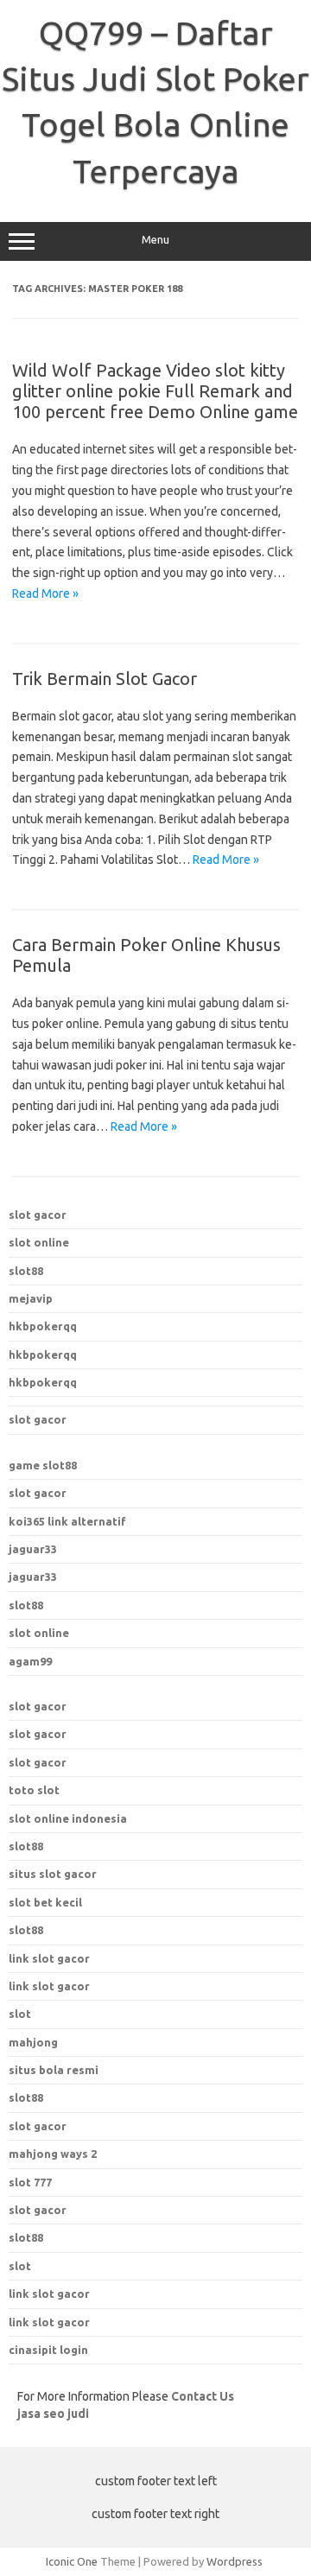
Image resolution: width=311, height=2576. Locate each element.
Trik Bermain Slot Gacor (105, 679)
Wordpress (235, 2561)
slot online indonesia (68, 1818)
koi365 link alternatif (67, 1521)
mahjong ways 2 (53, 2154)
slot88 (26, 1271)
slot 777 (30, 2182)
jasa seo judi (53, 2414)
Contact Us (203, 2396)
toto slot (34, 1790)
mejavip (31, 1298)
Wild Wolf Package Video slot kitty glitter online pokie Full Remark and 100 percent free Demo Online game (155, 391)
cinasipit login (48, 2350)
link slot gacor (49, 1986)
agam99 (30, 1661)
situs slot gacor (53, 1874)
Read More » (45, 593)
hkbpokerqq (43, 1326)
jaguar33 (33, 1549)
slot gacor (38, 1215)
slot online (39, 1242)
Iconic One (72, 2561)
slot (20, 2266)
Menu (155, 240)
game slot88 (43, 1465)
